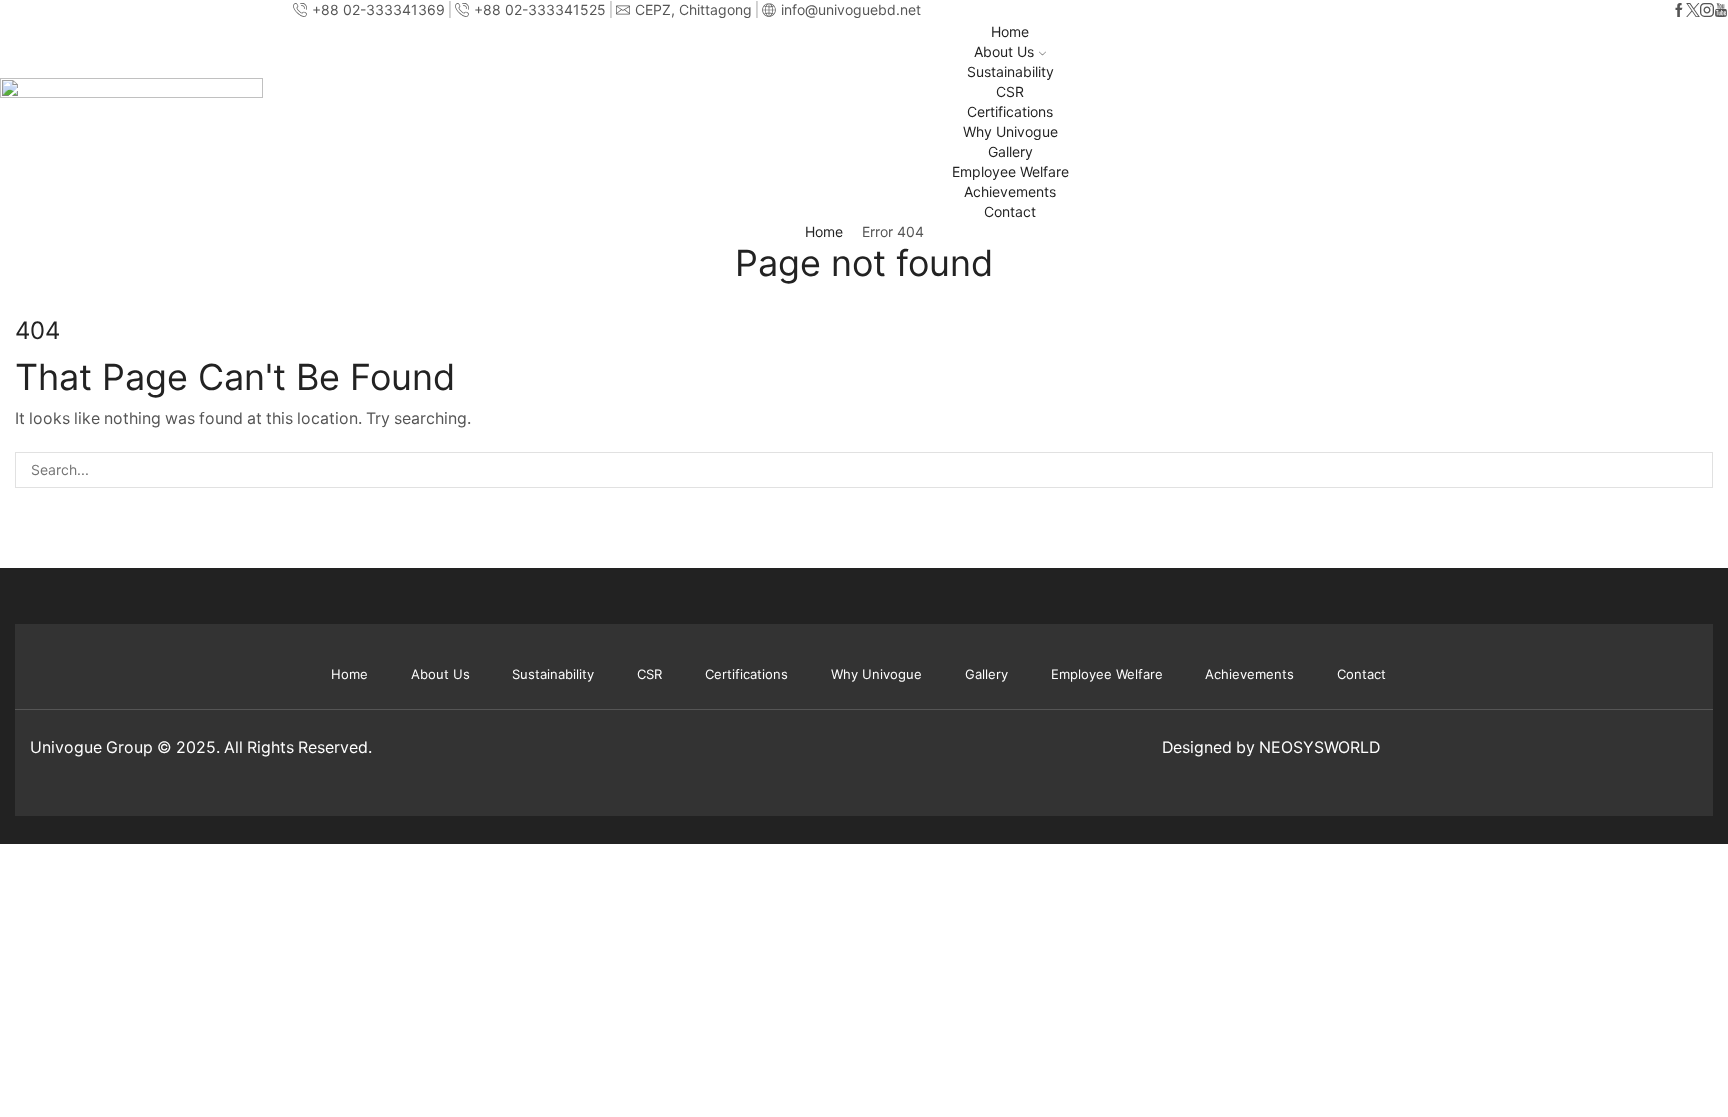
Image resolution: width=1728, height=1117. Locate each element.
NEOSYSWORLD (1319, 747)
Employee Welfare (1010, 171)
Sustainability (1010, 71)
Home (1010, 31)
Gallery (1010, 151)
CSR (1010, 91)
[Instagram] (1707, 11)
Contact (1010, 211)
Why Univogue (1010, 131)
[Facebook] (1679, 11)
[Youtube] (1721, 11)
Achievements (1010, 191)
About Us (1004, 51)
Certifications (1010, 111)
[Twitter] (1693, 11)
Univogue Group (91, 747)
